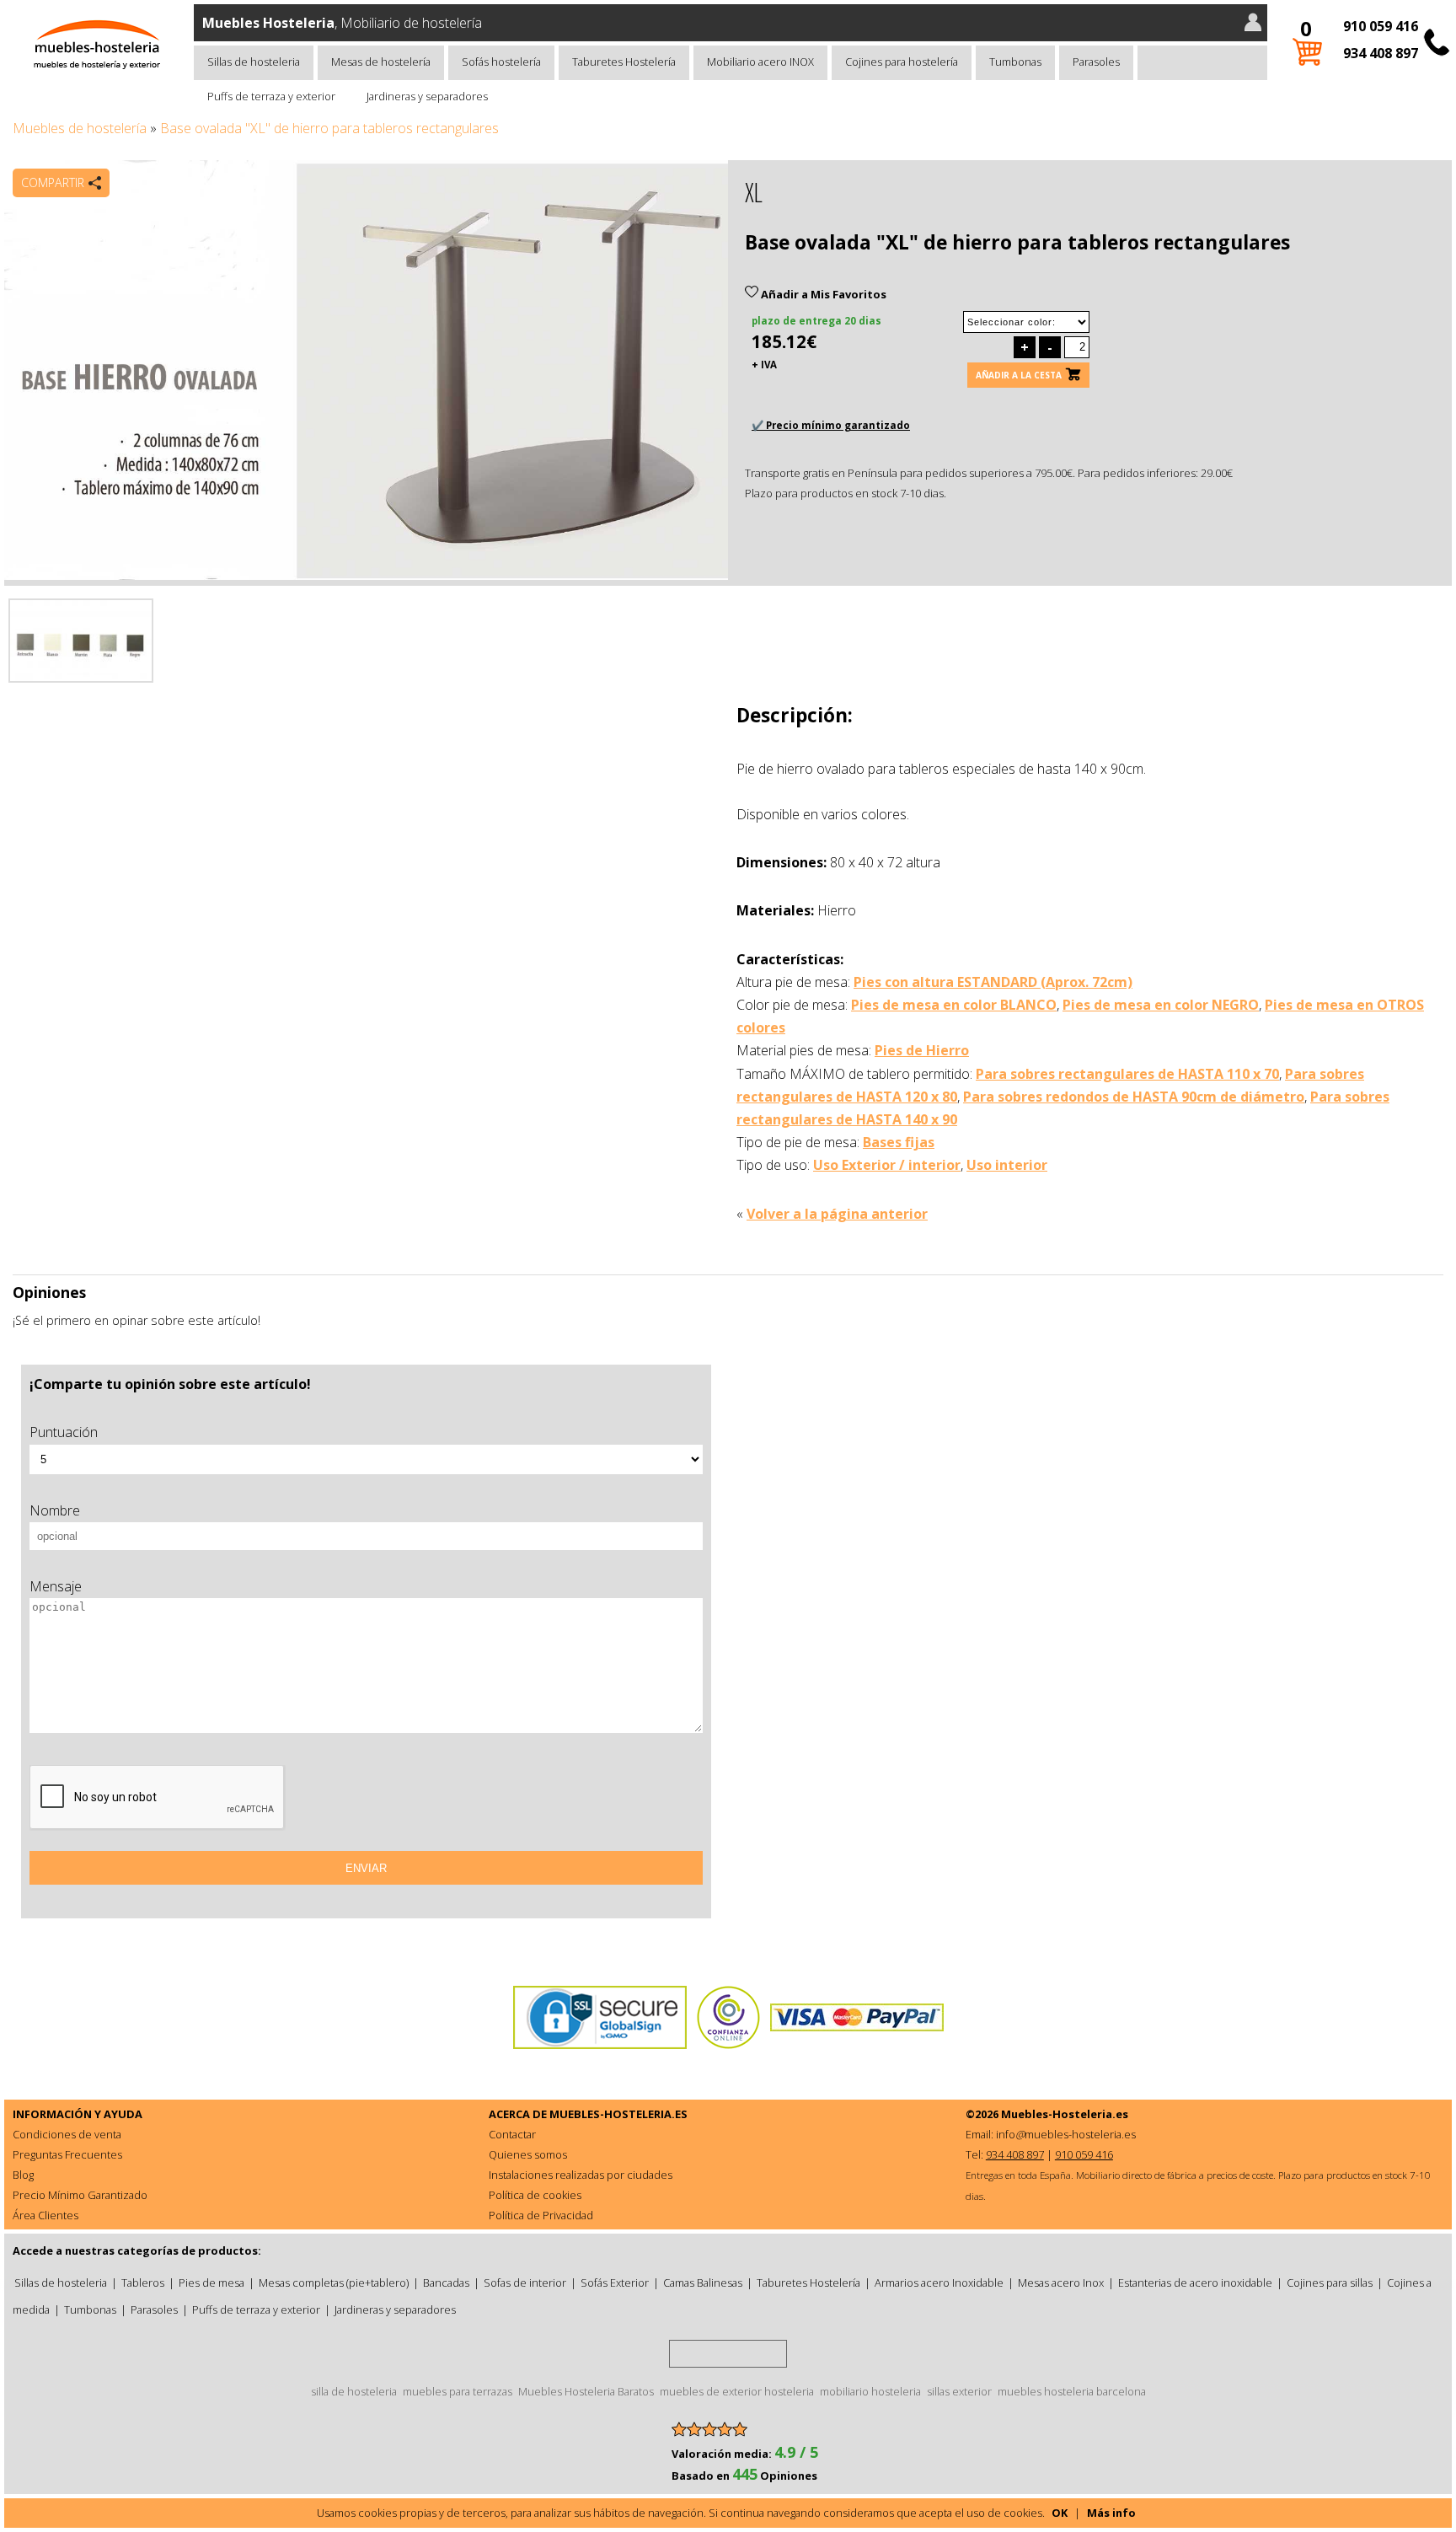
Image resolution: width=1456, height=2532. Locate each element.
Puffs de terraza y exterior (271, 96)
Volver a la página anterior (837, 1214)
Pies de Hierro (922, 1050)
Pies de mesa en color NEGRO (1161, 1005)
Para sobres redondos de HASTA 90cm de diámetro (1134, 1097)
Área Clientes (45, 2215)
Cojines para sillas (1330, 2283)
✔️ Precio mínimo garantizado (831, 425)
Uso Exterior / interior (887, 1165)
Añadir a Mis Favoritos (822, 294)
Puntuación (64, 1432)
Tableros (143, 2283)
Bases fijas (899, 1142)
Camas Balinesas (703, 2283)
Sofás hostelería (501, 62)
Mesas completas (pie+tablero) (334, 2283)
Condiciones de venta (67, 2134)
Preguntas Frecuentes (67, 2154)
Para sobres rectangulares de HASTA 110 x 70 (1127, 1074)
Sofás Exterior (615, 2283)
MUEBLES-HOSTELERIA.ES (618, 2114)
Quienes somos (528, 2154)
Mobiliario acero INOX (760, 62)
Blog (23, 2175)
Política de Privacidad (541, 2215)
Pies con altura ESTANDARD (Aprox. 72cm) (993, 982)
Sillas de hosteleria (254, 62)
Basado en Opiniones (744, 2476)
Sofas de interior (525, 2283)
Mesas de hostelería (381, 62)
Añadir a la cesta (1019, 375)
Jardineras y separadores (427, 96)
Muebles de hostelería (80, 128)
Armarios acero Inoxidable (939, 2283)
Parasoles (1096, 62)
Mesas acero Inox (1061, 2283)
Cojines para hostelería (902, 62)
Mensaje (56, 1586)
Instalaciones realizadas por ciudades (581, 2175)
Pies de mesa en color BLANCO (954, 1005)
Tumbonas (1015, 62)
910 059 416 (1381, 26)
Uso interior (1007, 1165)
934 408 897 (1381, 53)
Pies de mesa (211, 2283)
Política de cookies (535, 2195)
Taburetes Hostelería (624, 62)
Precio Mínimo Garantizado (80, 2195)
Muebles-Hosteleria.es (1065, 2114)
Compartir (53, 182)
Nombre (55, 1510)
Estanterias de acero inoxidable (1195, 2283)
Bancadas (446, 2283)
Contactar (512, 2134)
